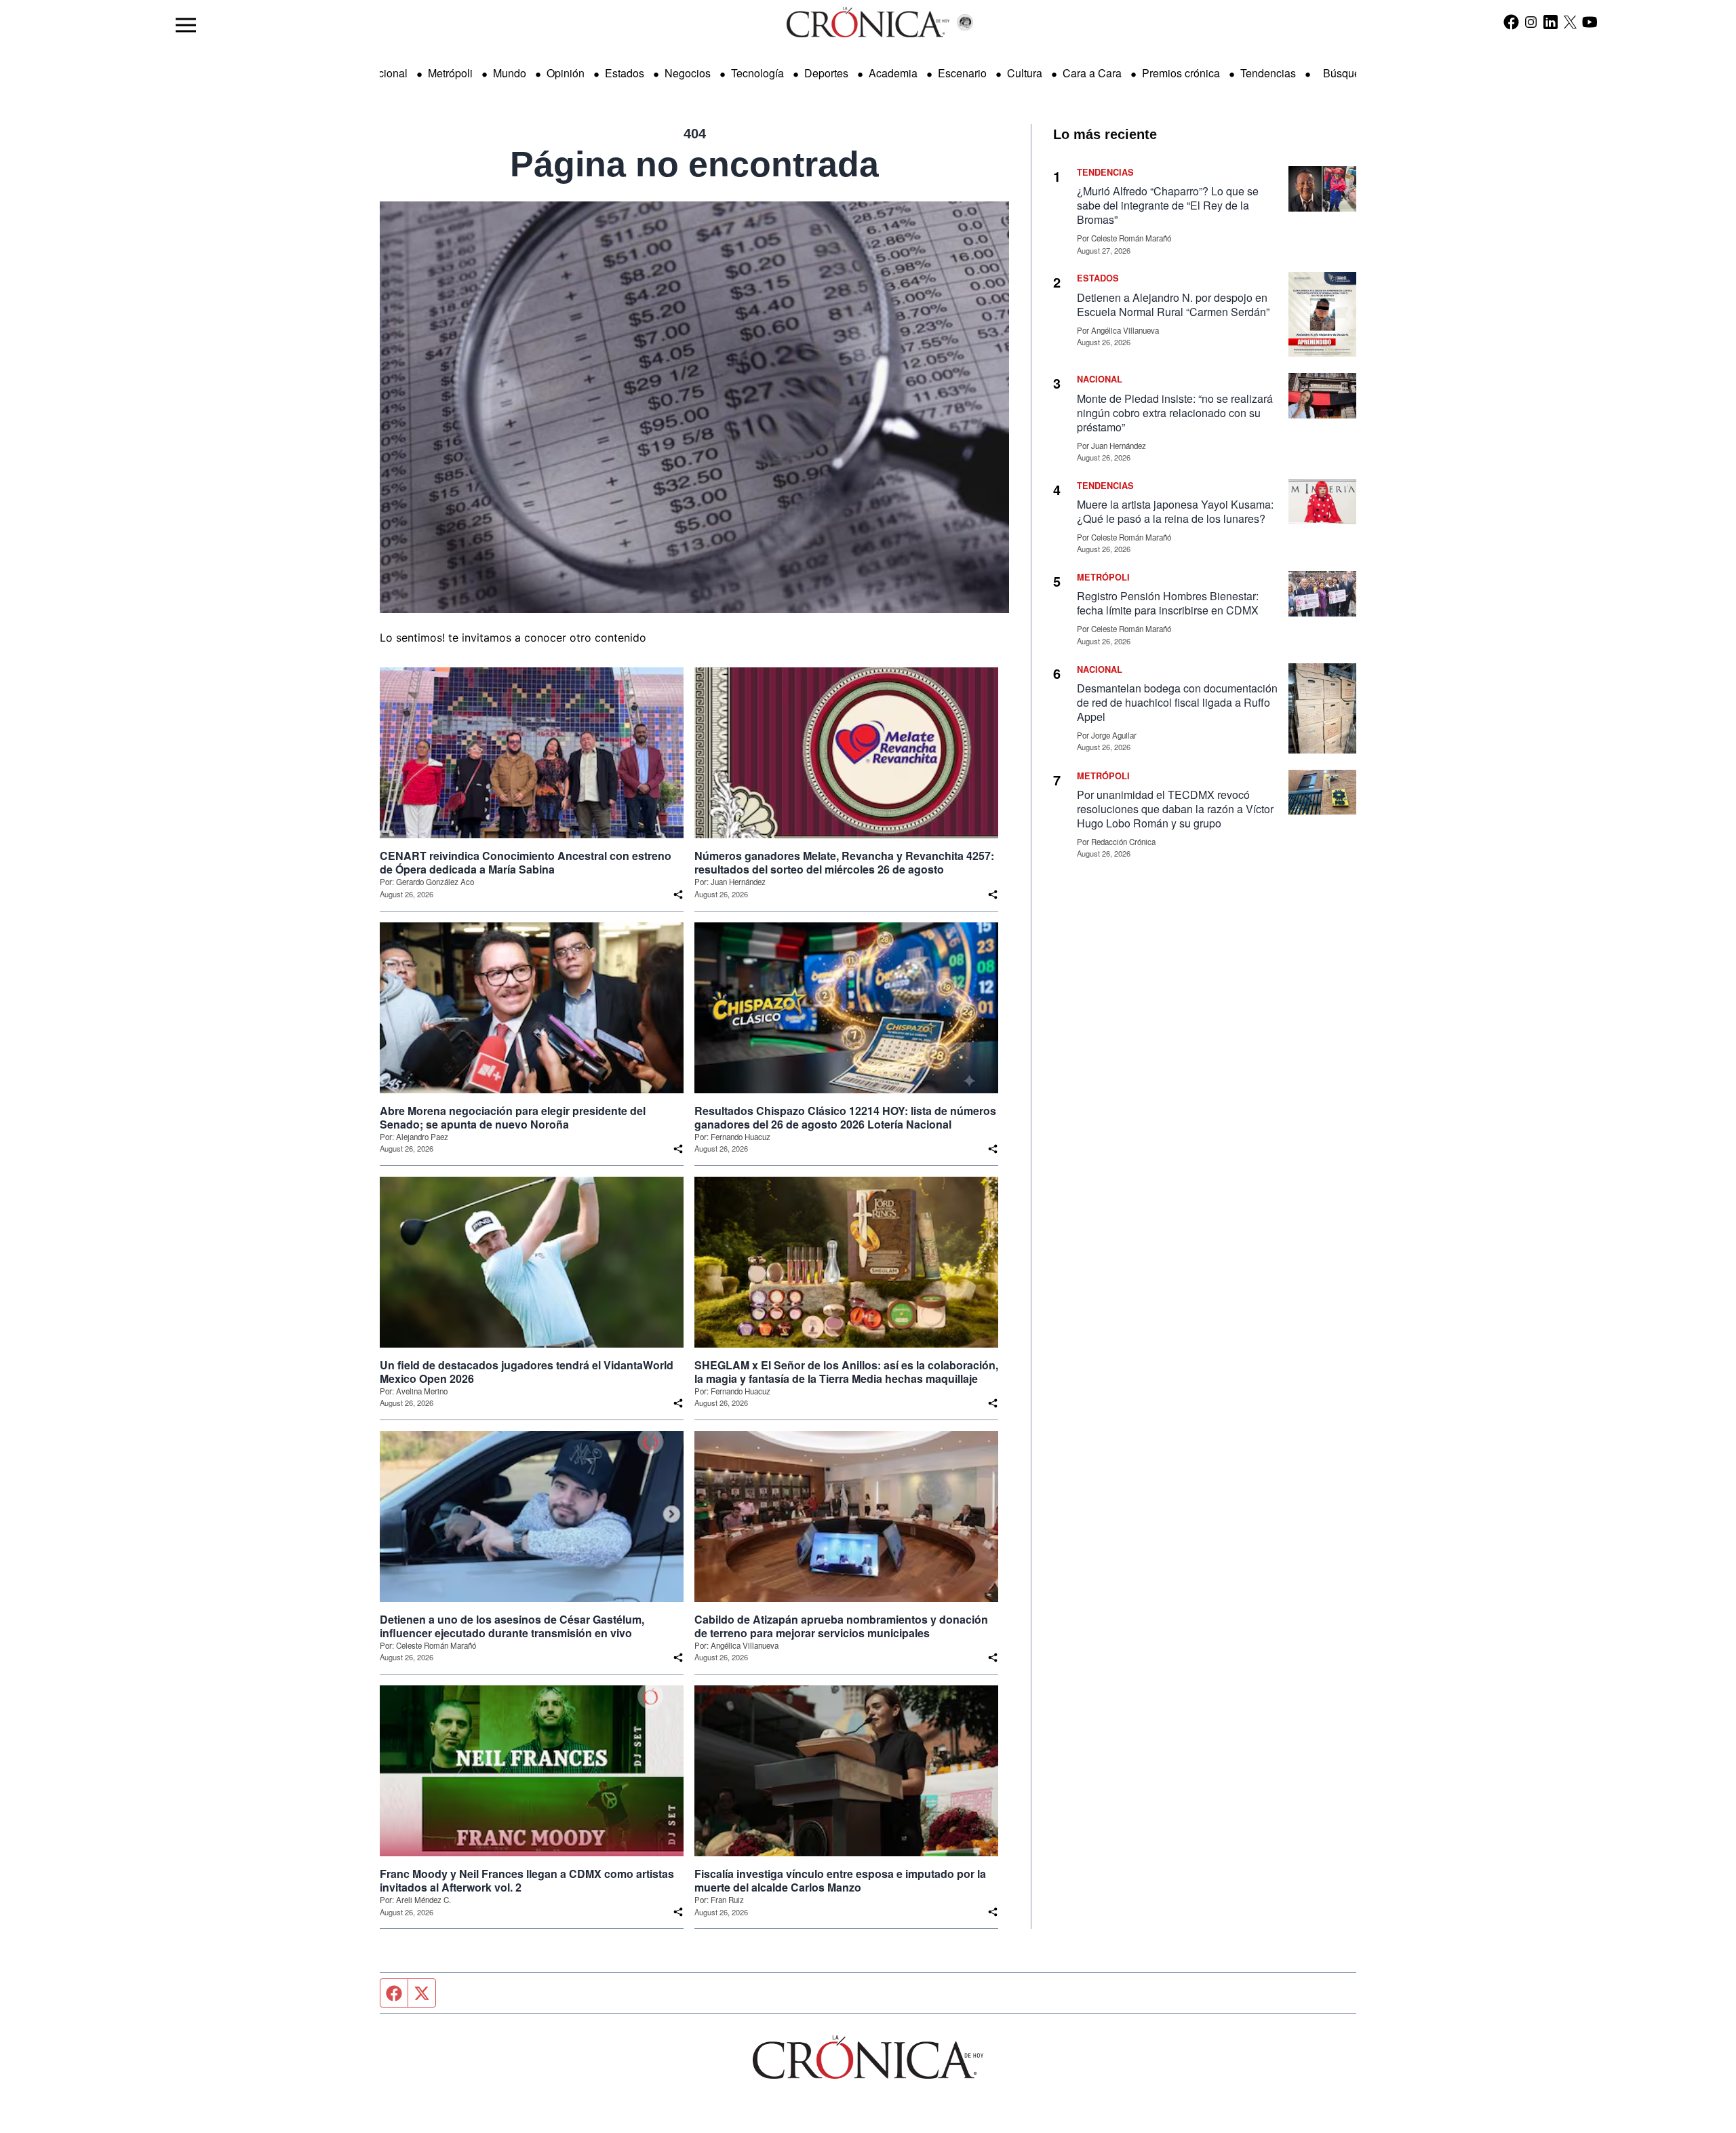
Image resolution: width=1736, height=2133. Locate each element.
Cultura (1025, 73)
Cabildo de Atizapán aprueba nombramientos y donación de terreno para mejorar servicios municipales (841, 1626)
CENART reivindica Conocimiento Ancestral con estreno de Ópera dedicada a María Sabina (526, 863)
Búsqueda (1348, 73)
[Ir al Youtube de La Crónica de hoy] (1590, 22)
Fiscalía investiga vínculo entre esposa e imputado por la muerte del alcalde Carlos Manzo (840, 1881)
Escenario (962, 73)
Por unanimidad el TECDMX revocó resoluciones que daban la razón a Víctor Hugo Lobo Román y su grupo (1175, 809)
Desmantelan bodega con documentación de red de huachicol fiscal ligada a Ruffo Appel (1177, 702)
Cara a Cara (1092, 73)
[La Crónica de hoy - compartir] (678, 895)
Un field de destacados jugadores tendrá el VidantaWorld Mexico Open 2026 (527, 1372)
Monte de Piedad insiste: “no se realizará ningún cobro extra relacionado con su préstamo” (1175, 413)
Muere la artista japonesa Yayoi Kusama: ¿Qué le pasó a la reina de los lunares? (1175, 511)
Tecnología (757, 73)
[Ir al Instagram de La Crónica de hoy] (1531, 22)
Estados (625, 73)
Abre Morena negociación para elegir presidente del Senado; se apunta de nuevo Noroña (513, 1118)
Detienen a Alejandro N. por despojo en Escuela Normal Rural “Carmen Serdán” (1173, 305)
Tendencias (1268, 73)
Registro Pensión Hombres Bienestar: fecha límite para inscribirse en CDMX (1168, 603)
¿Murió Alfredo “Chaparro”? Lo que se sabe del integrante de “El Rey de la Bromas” (1168, 205)
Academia (893, 73)
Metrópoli (450, 73)
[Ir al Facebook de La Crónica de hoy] (1511, 22)
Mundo (510, 73)
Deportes (826, 73)
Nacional (386, 73)
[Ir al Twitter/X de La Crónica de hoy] (1570, 22)
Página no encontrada (694, 164)
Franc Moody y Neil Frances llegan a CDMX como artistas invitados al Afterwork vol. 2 (527, 1881)
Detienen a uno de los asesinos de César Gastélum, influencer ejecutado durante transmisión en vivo (512, 1626)
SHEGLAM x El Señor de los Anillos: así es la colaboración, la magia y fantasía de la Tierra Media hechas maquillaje (846, 1372)
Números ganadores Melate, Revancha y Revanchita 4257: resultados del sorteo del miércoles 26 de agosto (844, 863)
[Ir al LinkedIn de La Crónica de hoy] (1551, 22)
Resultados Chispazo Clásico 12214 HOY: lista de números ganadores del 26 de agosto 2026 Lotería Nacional (845, 1118)
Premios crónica (1181, 73)
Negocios (688, 73)
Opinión (566, 73)
